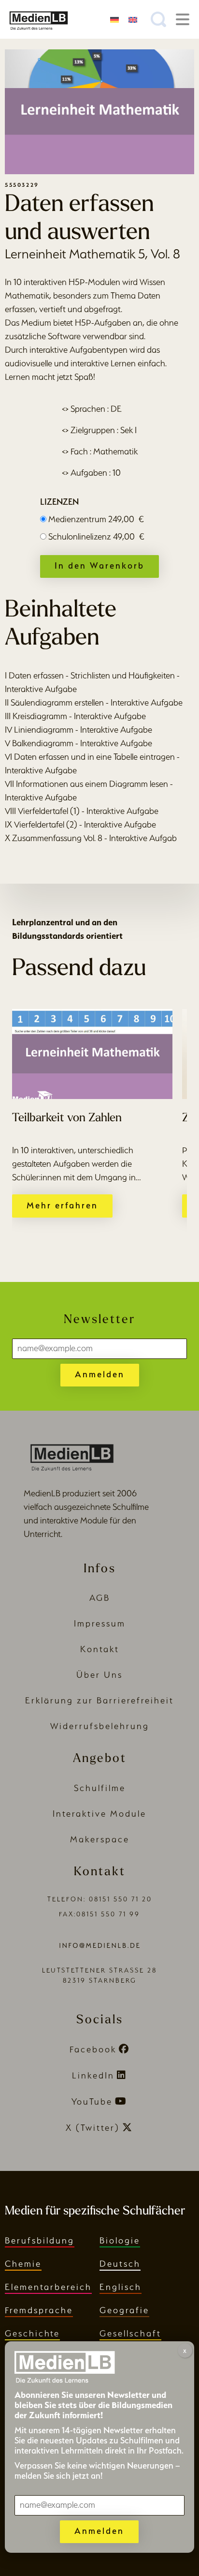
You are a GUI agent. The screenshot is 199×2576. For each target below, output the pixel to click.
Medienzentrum (96, 519)
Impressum (100, 1623)
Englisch (121, 2287)
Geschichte (32, 2333)
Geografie (124, 2310)
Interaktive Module (99, 1814)
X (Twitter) (93, 2128)
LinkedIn (93, 2075)
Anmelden (100, 1374)
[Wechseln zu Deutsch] (114, 19)
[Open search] (158, 19)
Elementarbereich (48, 2287)
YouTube (92, 2101)
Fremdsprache (39, 2310)
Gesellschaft (130, 2333)
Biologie (120, 2240)
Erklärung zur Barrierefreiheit (99, 1700)
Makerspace (100, 1839)
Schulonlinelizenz (96, 536)
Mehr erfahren (62, 1205)
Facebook (93, 2049)
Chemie (23, 2264)
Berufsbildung (40, 2240)
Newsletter (99, 1320)
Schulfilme (100, 1788)
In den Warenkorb (99, 565)
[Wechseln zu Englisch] (133, 19)
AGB (100, 1598)
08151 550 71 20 (121, 1899)
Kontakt (100, 1649)
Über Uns (99, 1675)
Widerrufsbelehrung (100, 1726)
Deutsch (120, 2264)
